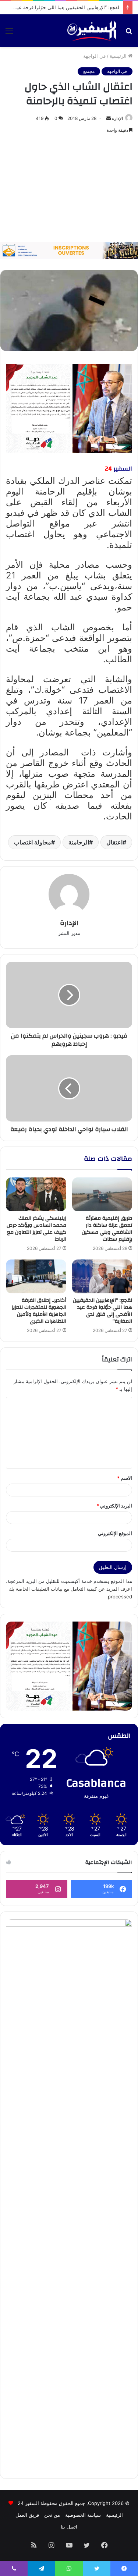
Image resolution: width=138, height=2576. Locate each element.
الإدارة (117, 118)
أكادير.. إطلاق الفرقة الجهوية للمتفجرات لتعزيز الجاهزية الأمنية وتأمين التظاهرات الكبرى (39, 1311)
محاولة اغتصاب (33, 842)
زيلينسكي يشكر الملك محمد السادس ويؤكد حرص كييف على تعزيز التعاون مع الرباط (36, 1229)
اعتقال (114, 842)
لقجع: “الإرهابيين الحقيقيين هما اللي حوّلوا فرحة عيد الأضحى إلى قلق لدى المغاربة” (102, 1311)
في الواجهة (94, 56)
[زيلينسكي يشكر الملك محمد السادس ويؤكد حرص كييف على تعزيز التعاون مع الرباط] (36, 1194)
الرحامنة (79, 842)
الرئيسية (119, 56)
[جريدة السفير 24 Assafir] (92, 31)
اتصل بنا (69, 2527)
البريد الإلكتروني (114, 1506)
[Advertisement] (69, 188)
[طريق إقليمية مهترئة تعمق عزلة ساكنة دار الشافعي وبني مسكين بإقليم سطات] (102, 1194)
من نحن (52, 2515)
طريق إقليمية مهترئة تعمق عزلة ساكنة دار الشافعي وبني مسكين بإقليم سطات (107, 1229)
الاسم (125, 1478)
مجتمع (89, 71)
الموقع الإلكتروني (115, 1533)
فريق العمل (27, 2515)
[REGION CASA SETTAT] (69, 408)
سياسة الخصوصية (83, 2515)
